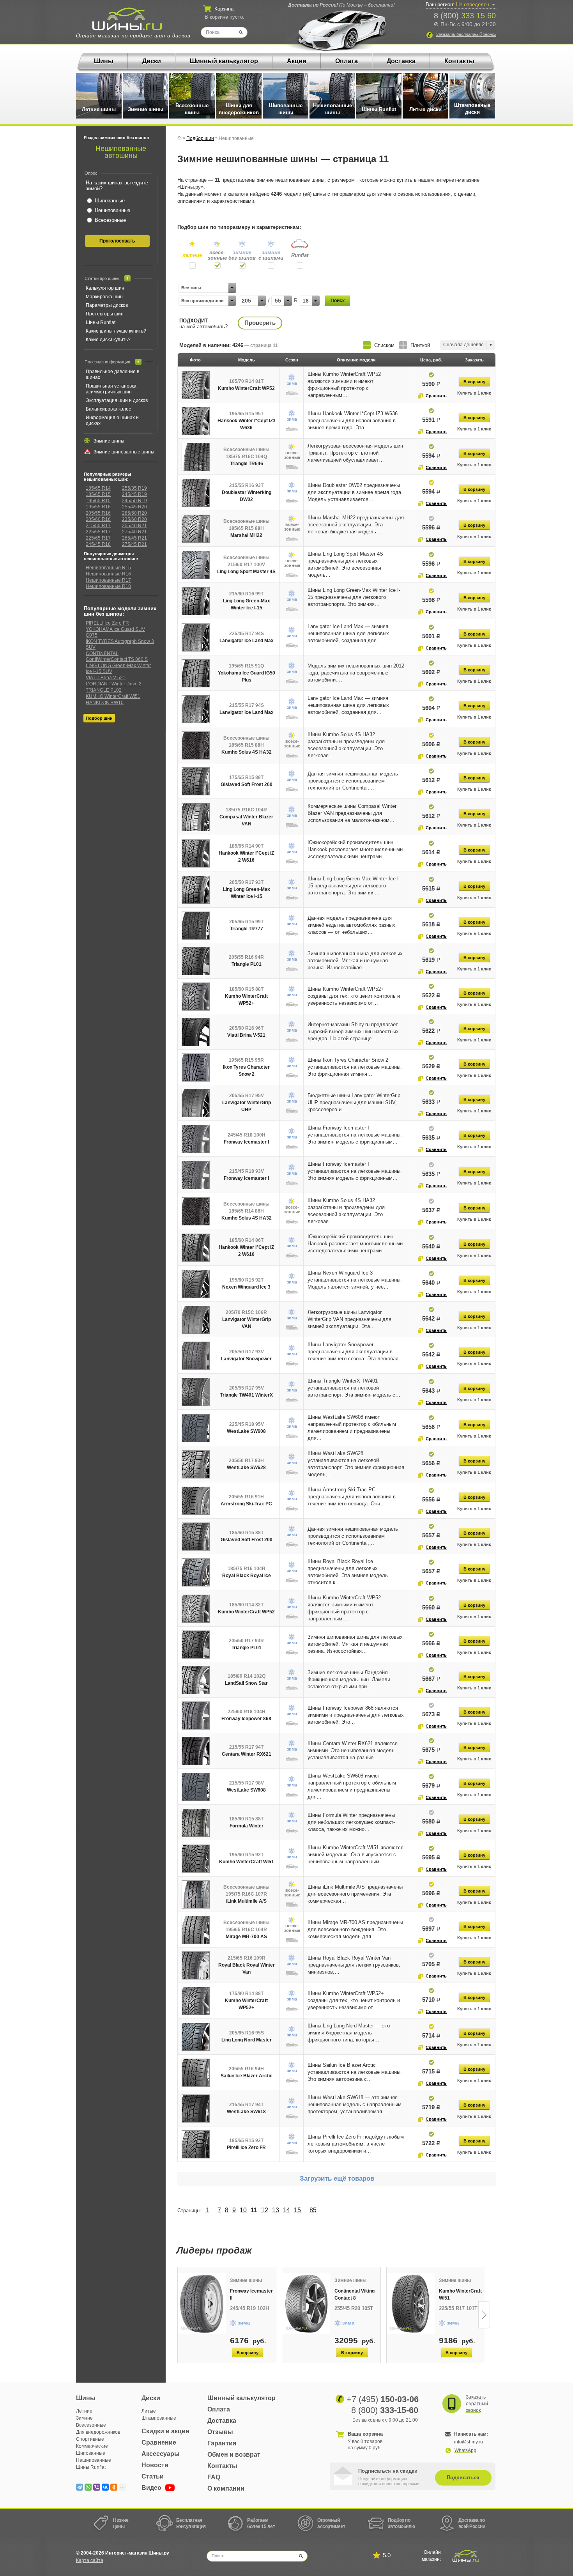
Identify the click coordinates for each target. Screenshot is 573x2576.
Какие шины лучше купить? (116, 331)
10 (243, 2210)
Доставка (401, 61)
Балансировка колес (108, 409)
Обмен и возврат (234, 2455)
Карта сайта (90, 2560)
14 (286, 2210)
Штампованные (159, 2418)
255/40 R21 (134, 526)
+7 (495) (383, 2399)
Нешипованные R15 (108, 568)
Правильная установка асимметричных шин (111, 389)
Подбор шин (99, 718)
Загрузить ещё (337, 2179)
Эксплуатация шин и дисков (117, 400)
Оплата (347, 61)
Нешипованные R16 (108, 574)
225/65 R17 (98, 538)
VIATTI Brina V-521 (106, 678)
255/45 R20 (134, 507)
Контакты (459, 61)
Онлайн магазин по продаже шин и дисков (133, 36)
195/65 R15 (98, 501)
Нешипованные (94, 2460)
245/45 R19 (134, 494)
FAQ (214, 2477)
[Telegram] (80, 2487)
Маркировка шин (104, 297)
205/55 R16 (98, 513)
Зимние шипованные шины (124, 452)
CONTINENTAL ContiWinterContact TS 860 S (117, 656)
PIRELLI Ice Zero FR (107, 623)
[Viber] (97, 2487)
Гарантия (222, 2443)
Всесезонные (91, 2425)
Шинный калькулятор (224, 61)
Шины (104, 61)
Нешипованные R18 (108, 586)
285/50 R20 (134, 513)
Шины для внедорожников (239, 109)
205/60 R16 (98, 519)
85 (313, 2210)
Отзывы (220, 2432)
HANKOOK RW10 (105, 703)
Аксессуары (161, 2454)
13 (276, 2210)
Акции (297, 61)
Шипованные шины (286, 109)
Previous (178, 2315)
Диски (152, 61)
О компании (226, 2488)
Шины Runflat (379, 109)
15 (297, 2210)
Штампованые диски (472, 109)
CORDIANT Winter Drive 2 (114, 684)
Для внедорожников (98, 2432)
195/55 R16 (98, 507)
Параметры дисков (107, 305)
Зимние (84, 2418)
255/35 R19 (134, 488)
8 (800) (465, 16)
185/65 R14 (98, 488)
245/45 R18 (98, 544)
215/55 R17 (98, 526)
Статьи (153, 2476)
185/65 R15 (98, 494)
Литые (149, 2411)
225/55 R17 (98, 532)
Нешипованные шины (332, 109)
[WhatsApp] (88, 2487)
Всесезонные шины (192, 109)
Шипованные (91, 2453)
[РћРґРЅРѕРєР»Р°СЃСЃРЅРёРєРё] (114, 2487)
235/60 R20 (134, 519)
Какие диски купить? (108, 340)
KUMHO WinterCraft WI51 (113, 696)
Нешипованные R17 (108, 580)
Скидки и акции (165, 2431)
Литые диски (425, 109)
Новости (155, 2465)
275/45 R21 (134, 544)
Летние (84, 2411)
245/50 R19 (134, 501)
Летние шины (99, 109)
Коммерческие (92, 2446)
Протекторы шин (105, 314)
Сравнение (159, 2442)
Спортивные (90, 2439)
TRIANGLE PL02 (104, 690)
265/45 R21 (134, 538)
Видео (152, 2488)
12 (265, 2210)
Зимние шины (146, 109)
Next (484, 2315)
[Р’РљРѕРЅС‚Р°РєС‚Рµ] (105, 2487)
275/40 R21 (134, 532)
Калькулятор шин (105, 288)
